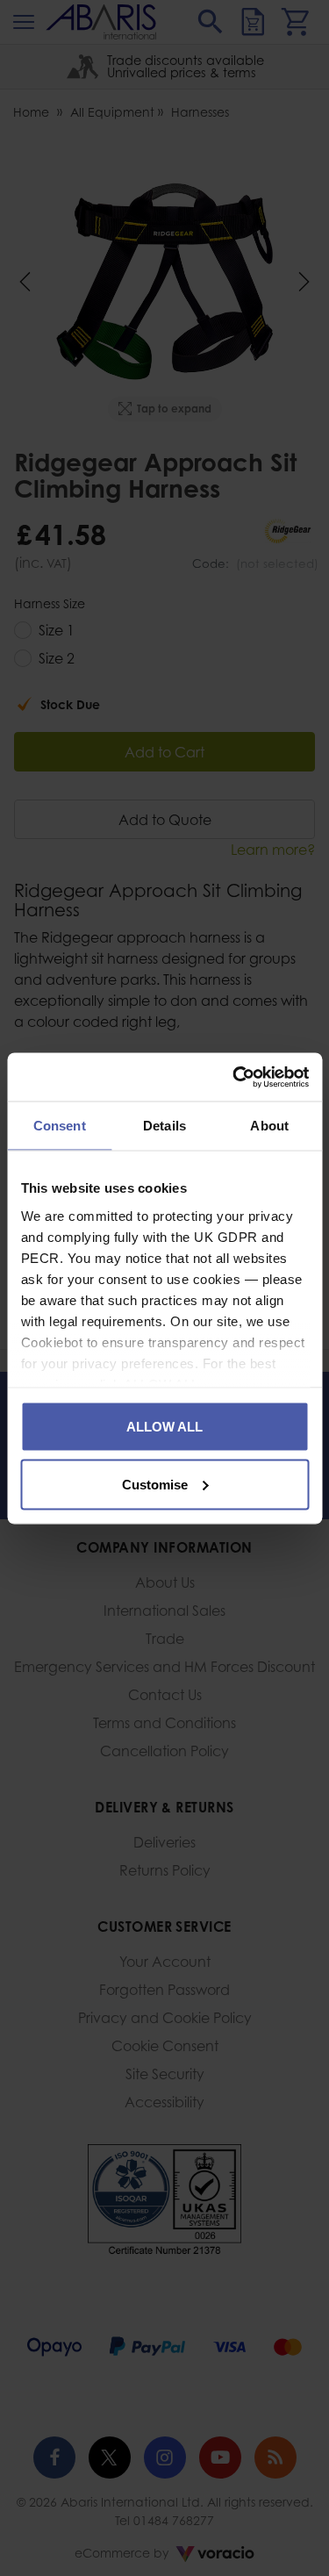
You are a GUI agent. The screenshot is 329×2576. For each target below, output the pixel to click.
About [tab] (269, 1126)
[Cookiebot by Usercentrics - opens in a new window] (234, 1077)
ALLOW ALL (164, 1427)
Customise (155, 1484)
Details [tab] (164, 1126)
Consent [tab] (60, 1126)
